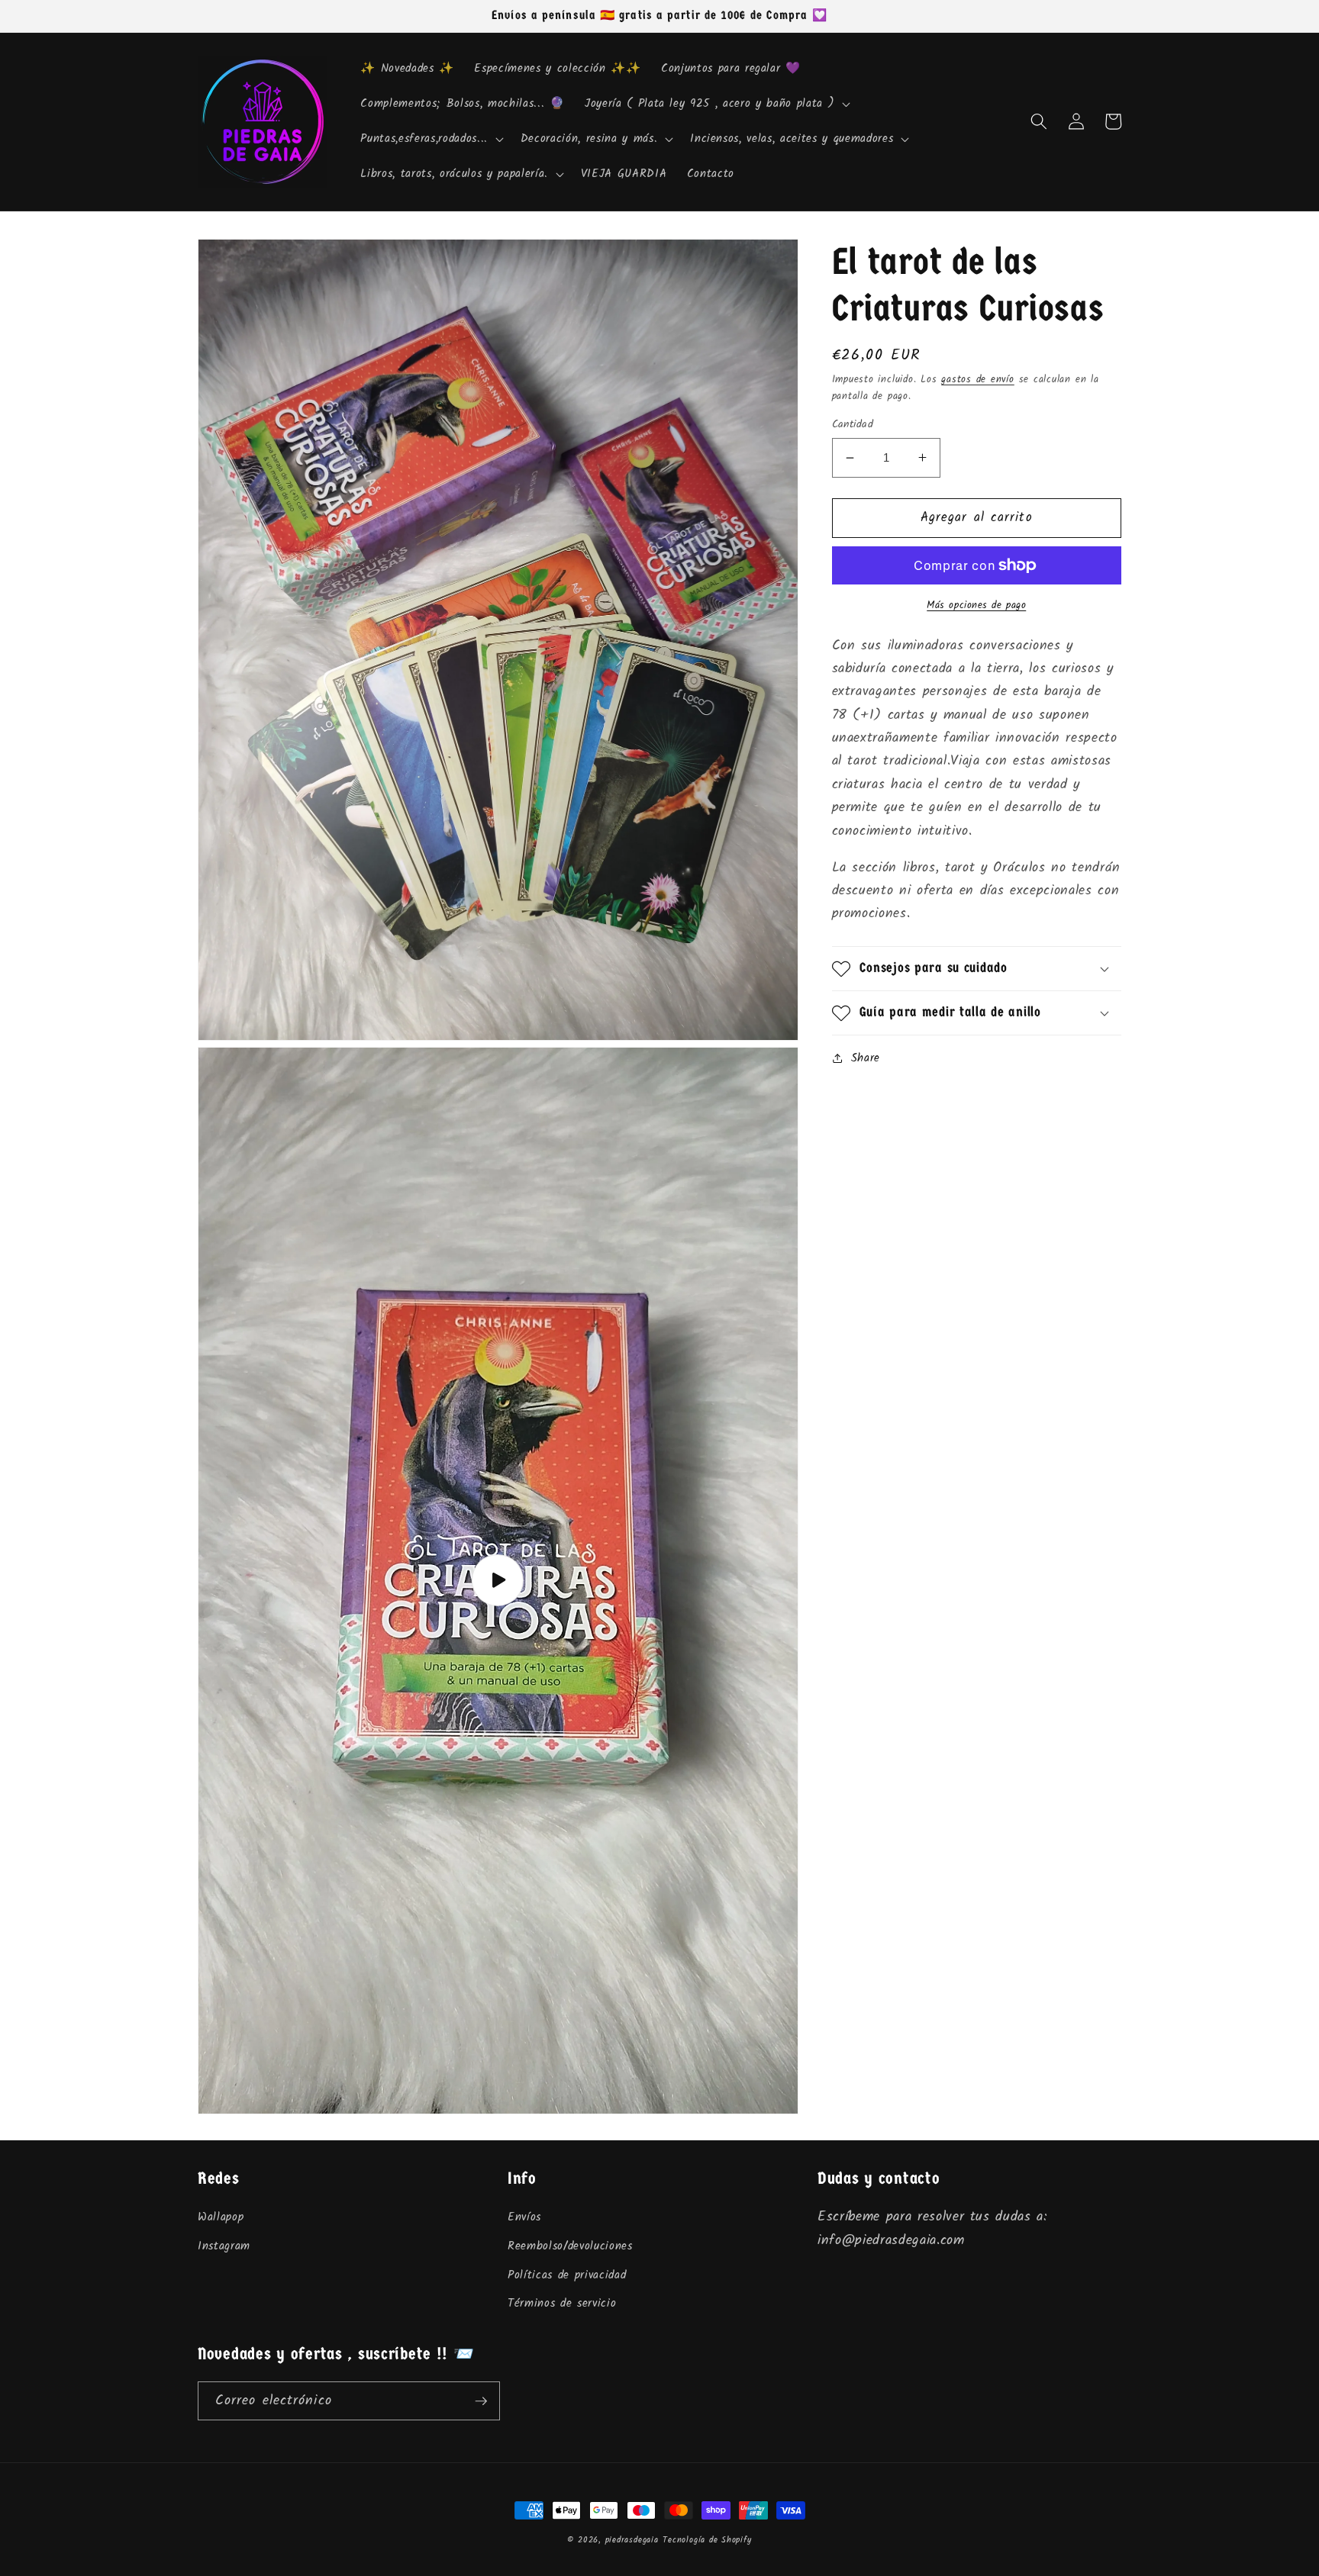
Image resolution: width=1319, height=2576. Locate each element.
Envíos (524, 2217)
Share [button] (866, 1058)
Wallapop (221, 2217)
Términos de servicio (562, 2304)
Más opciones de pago (976, 605)
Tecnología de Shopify (707, 2540)
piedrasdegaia (632, 2540)
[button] (716, 104)
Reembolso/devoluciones (570, 2246)
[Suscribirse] (481, 2401)
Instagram (224, 2246)
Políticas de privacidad (567, 2275)
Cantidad (853, 425)
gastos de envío (978, 380)
